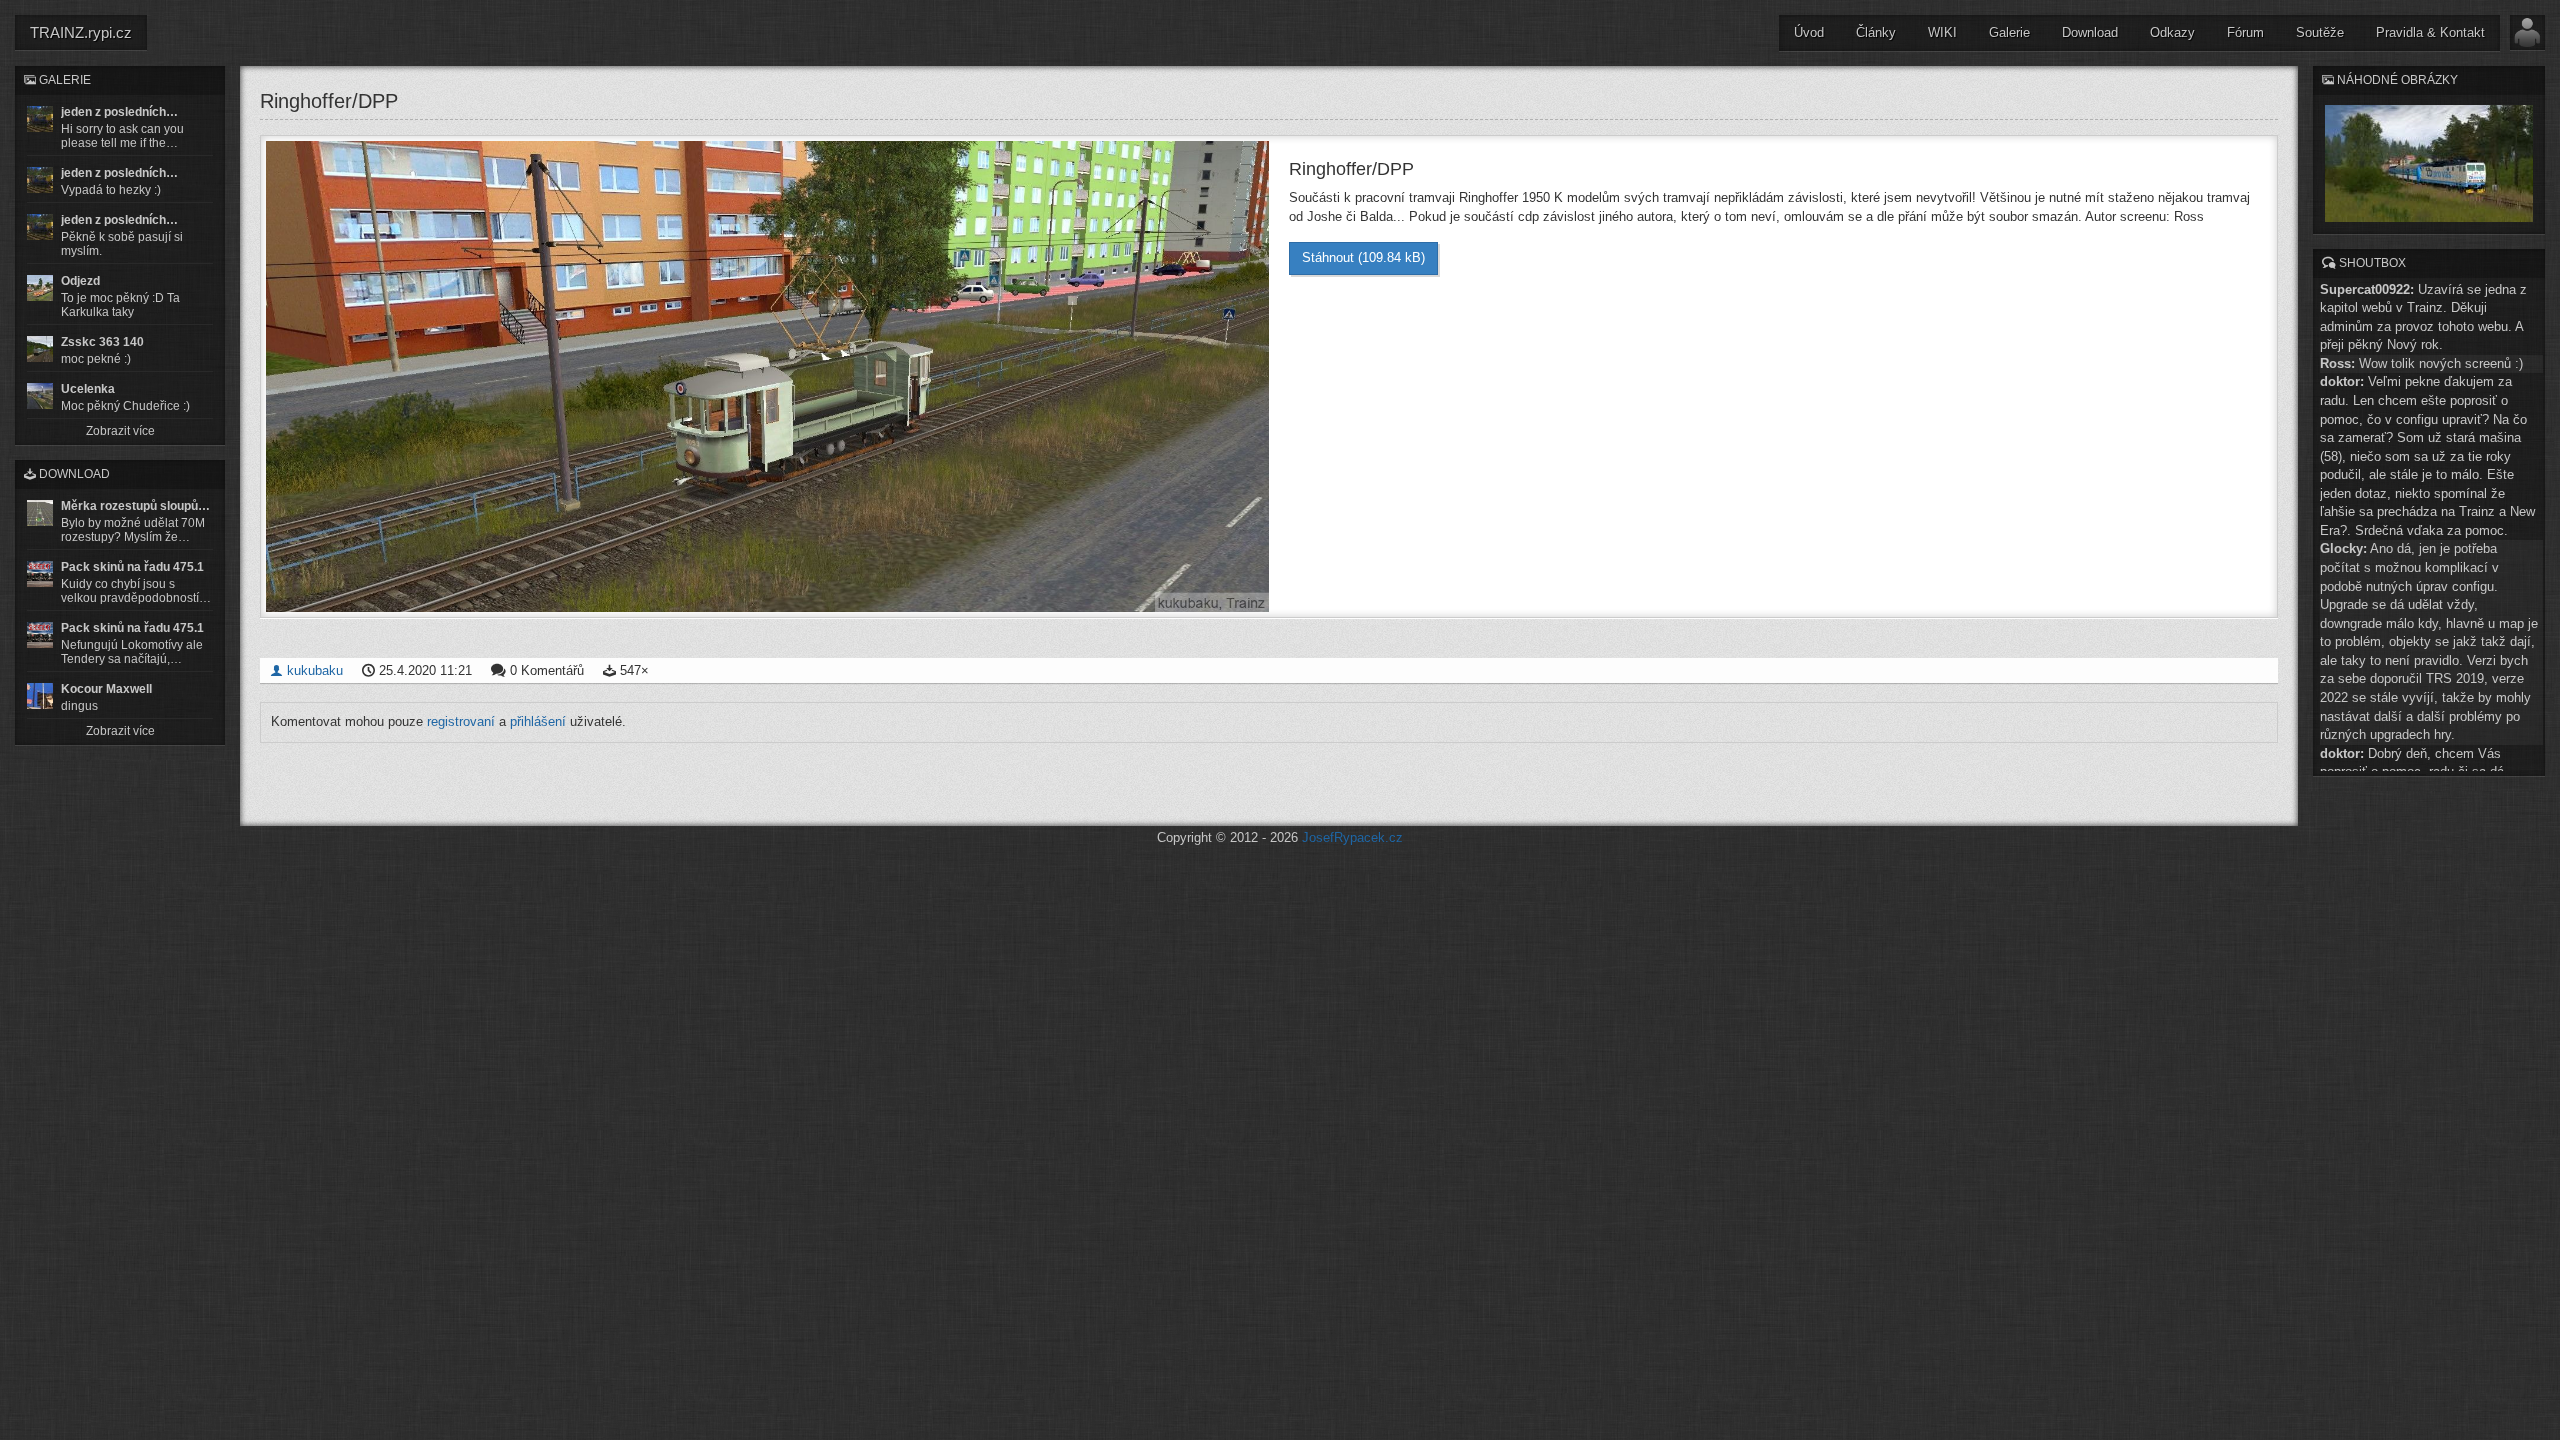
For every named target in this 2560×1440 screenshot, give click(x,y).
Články (1876, 32)
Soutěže (2320, 32)
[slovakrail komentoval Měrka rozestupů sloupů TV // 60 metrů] (40, 513)
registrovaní (461, 721)
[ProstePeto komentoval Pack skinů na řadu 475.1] (40, 635)
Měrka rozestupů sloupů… (135, 506)
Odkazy (2172, 32)
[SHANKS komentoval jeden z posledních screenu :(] (40, 119)
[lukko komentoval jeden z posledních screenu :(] (40, 180)
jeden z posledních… (119, 112)
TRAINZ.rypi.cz (81, 32)
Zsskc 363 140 (102, 342)
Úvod (1809, 32)
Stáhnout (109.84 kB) (1363, 257)
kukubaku (313, 670)
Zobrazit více (120, 431)
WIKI (1942, 32)
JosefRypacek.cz (1352, 837)
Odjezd (80, 281)
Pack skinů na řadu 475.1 (132, 567)
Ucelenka (88, 389)
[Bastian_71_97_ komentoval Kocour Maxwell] (40, 696)
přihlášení (538, 721)
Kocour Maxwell (106, 689)
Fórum (2245, 32)
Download (2090, 32)
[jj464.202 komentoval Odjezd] (40, 288)
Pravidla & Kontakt (2430, 32)
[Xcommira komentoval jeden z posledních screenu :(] (40, 227)
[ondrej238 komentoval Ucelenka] (40, 396)
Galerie (2009, 32)
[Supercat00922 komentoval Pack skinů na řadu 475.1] (40, 574)
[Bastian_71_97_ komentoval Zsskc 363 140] (40, 349)
